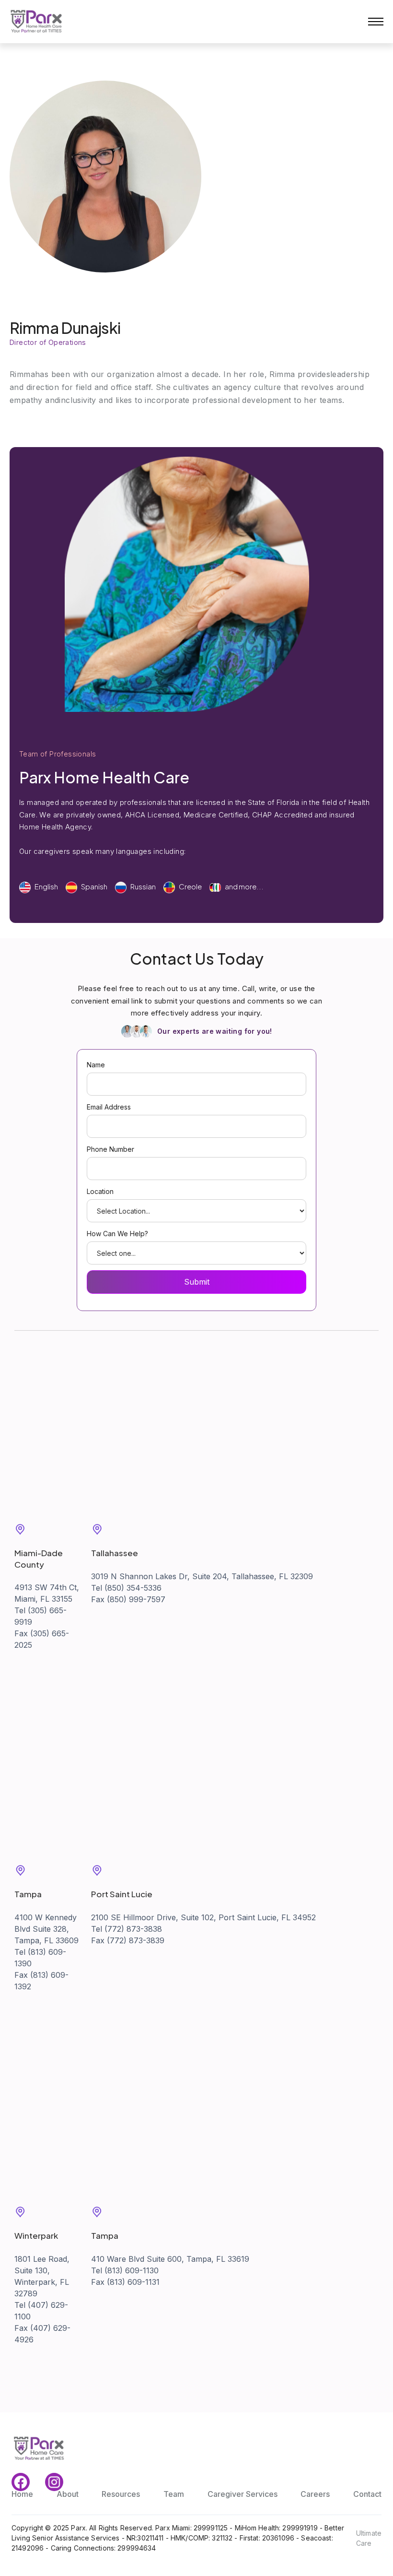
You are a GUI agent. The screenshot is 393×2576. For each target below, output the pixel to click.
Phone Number (110, 1149)
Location (100, 1191)
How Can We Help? (117, 1234)
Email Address (109, 1107)
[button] (376, 22)
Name (96, 1065)
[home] (36, 22)
